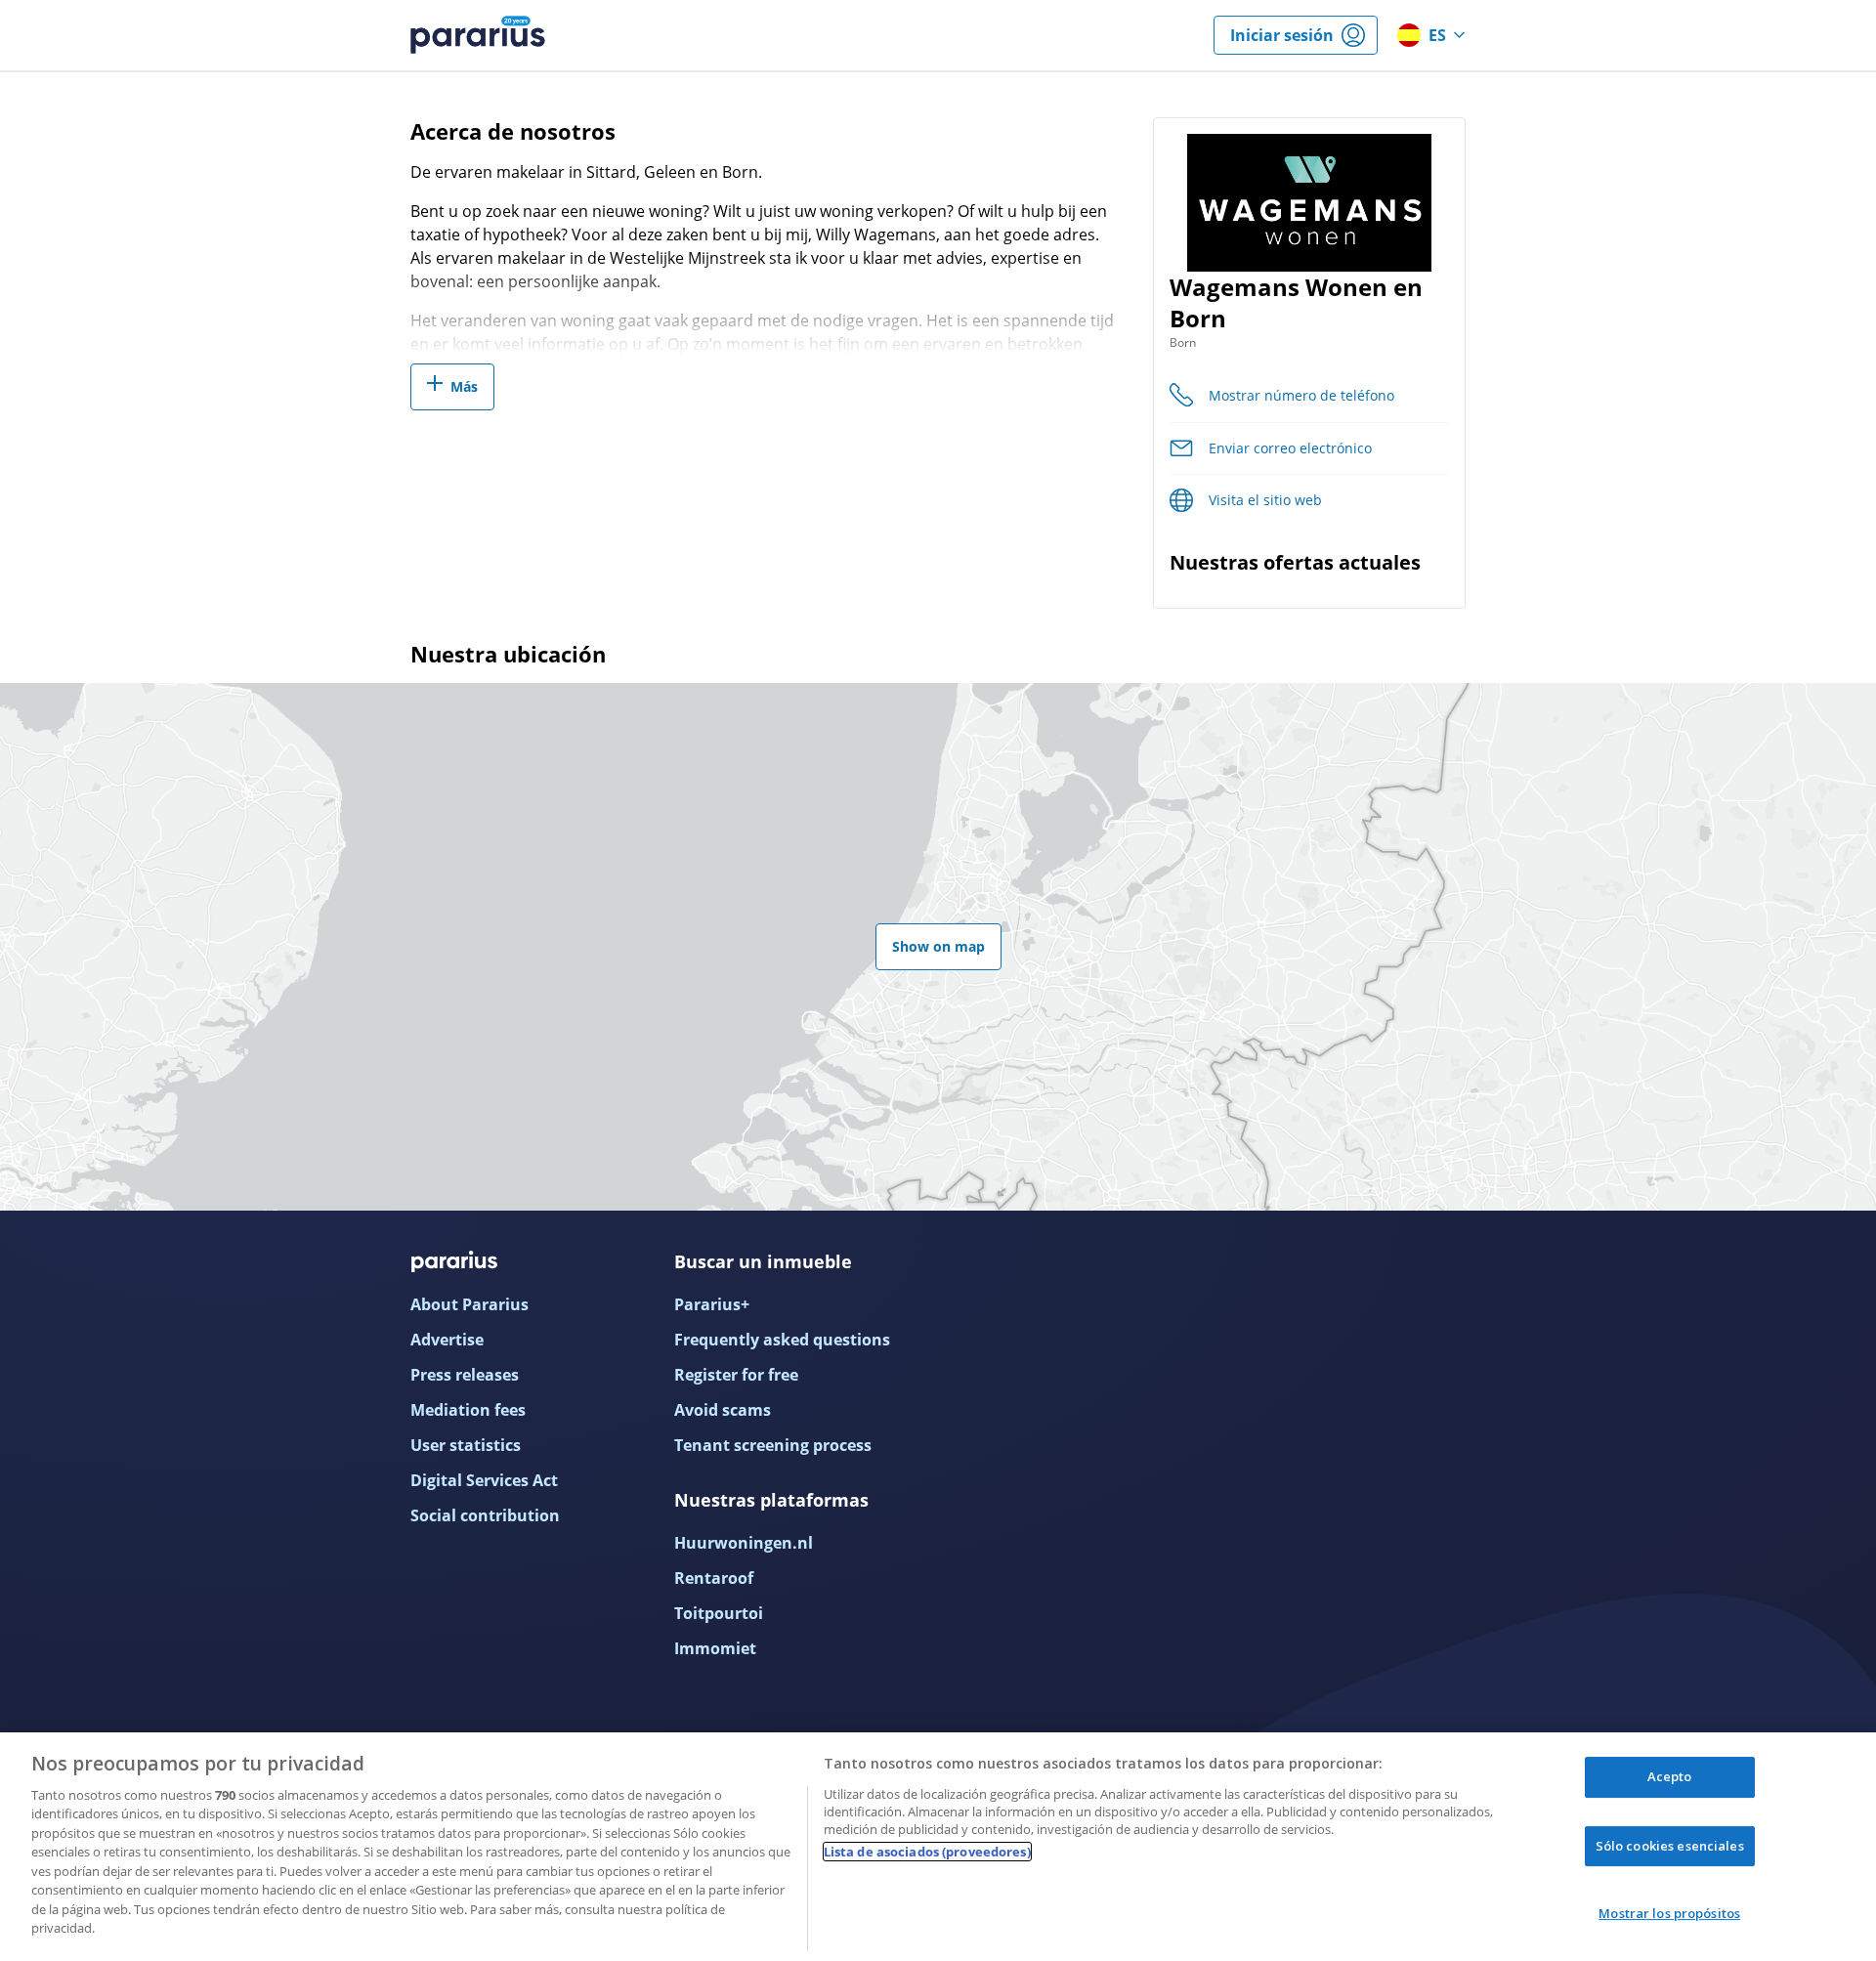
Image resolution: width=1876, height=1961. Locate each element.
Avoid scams (723, 1410)
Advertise (447, 1340)
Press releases (465, 1375)
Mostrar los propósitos (1669, 1913)
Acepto (1670, 1776)
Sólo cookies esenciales (1670, 1846)
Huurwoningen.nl (744, 1543)
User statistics (466, 1445)
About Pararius (469, 1304)
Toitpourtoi (719, 1613)
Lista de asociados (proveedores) (927, 1852)
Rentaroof (714, 1578)
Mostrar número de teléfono (1301, 395)
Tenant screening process (773, 1445)
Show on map (938, 946)
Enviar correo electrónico (1290, 448)
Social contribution (485, 1515)
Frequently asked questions (782, 1340)
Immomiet (715, 1648)
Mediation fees (468, 1410)
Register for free (736, 1375)
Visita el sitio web (1265, 500)
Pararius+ (712, 1304)
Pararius (478, 35)
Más (464, 386)
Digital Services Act (484, 1480)
